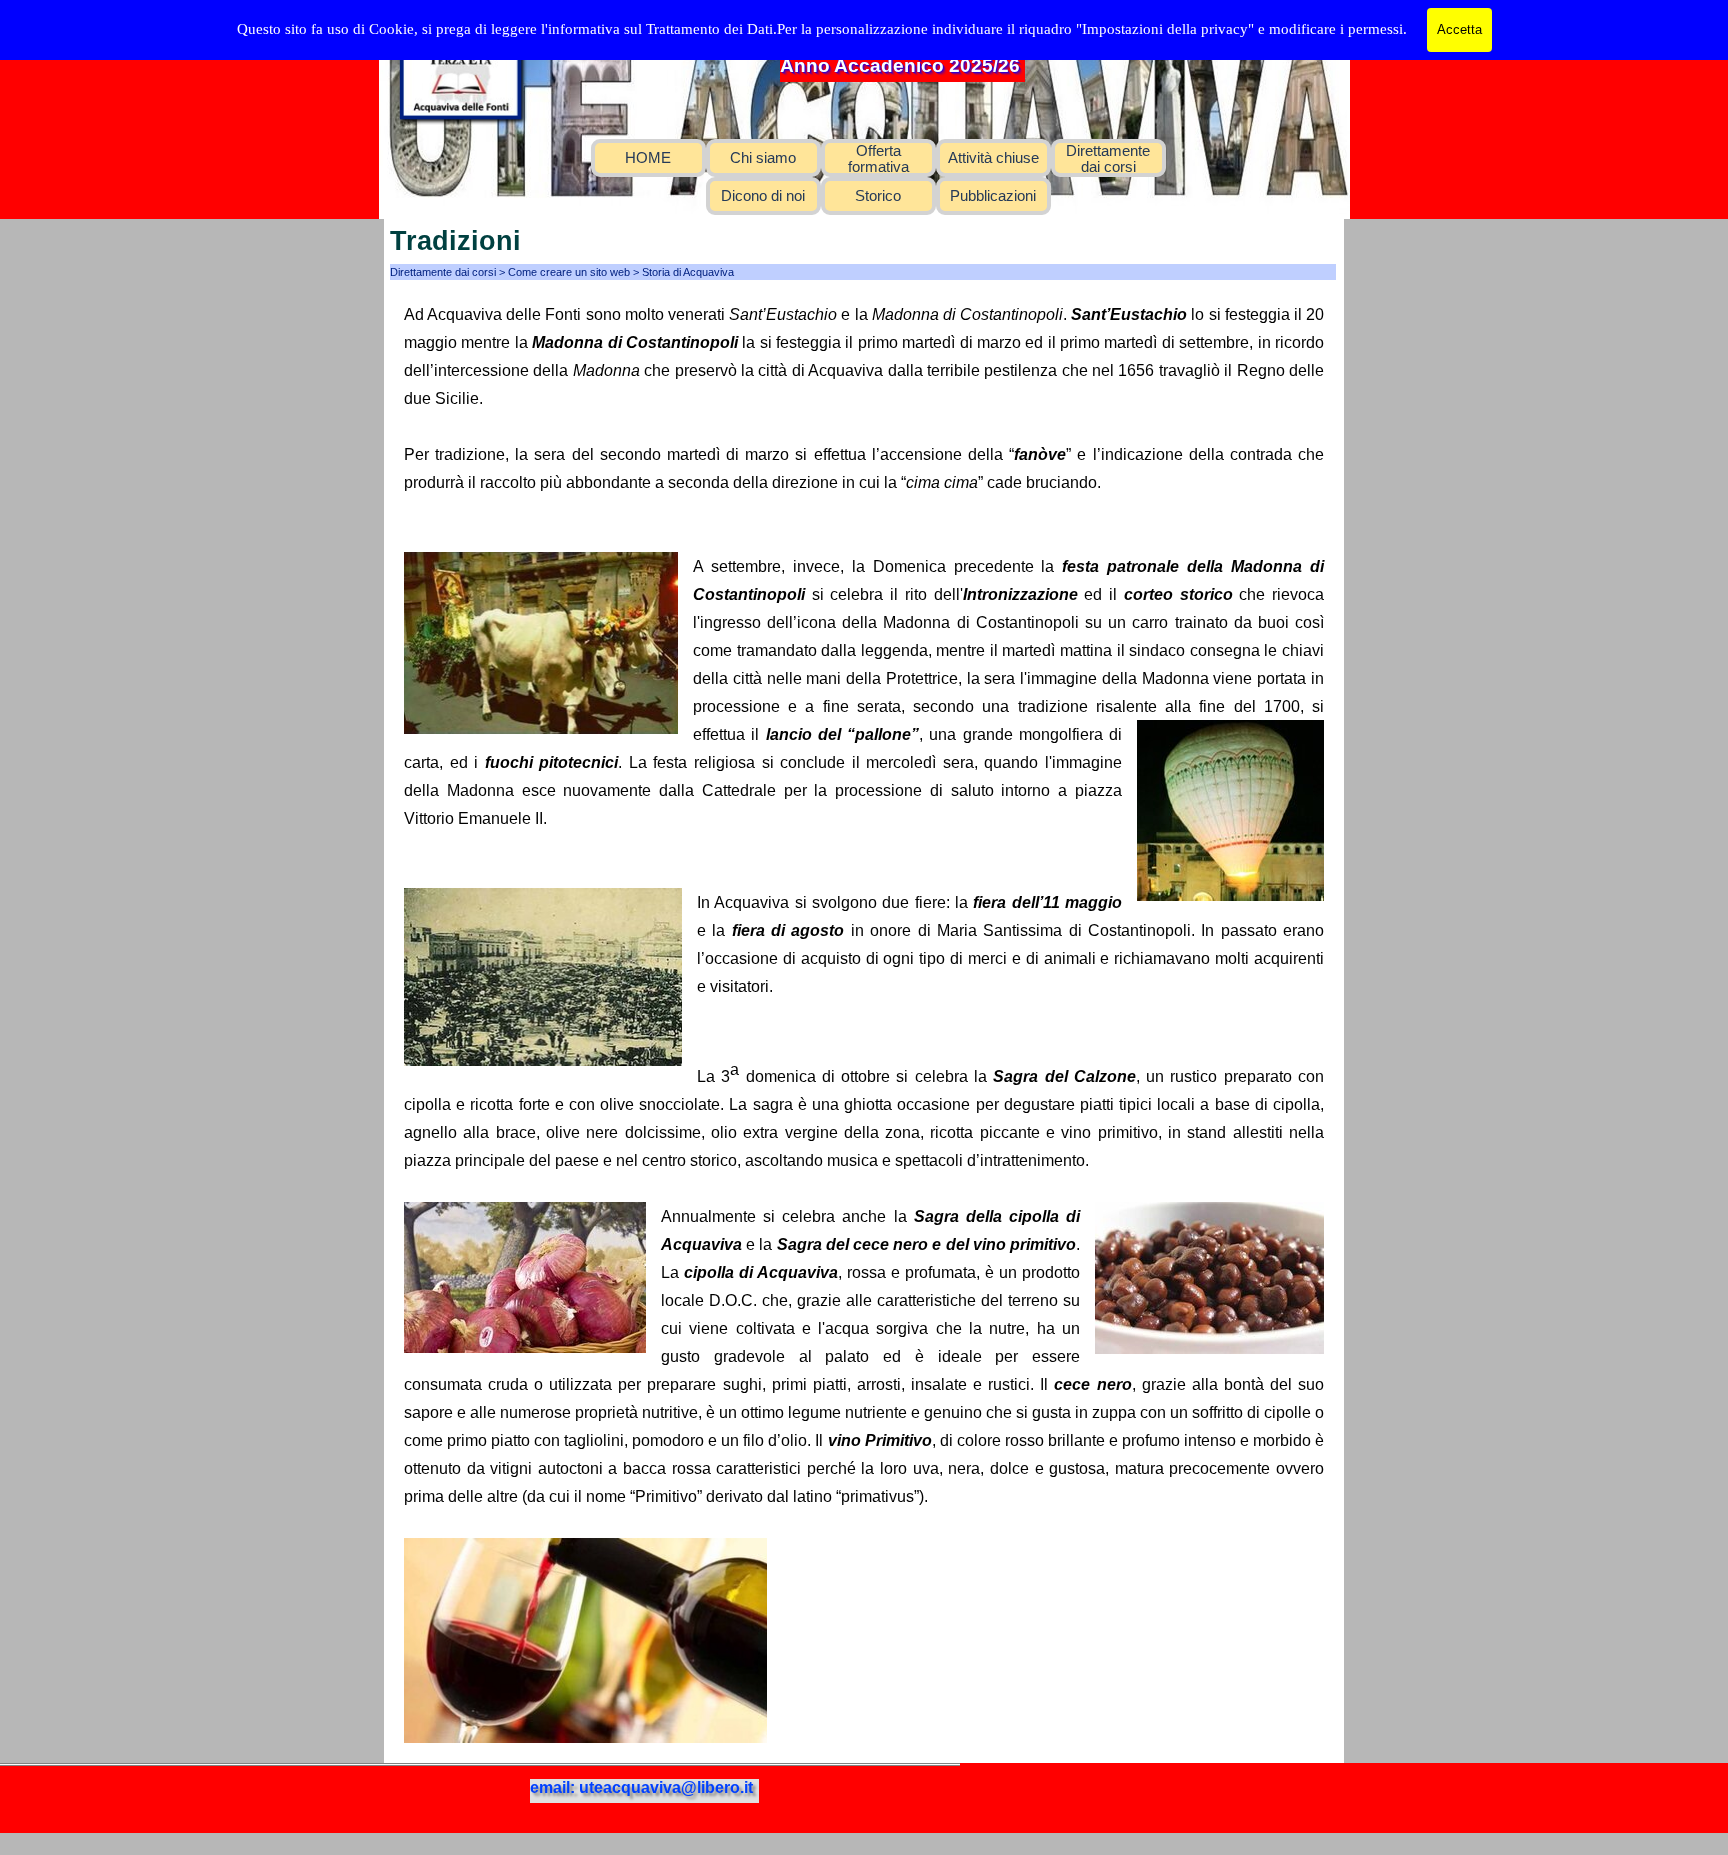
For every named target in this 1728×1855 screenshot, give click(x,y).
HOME (648, 158)
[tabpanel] (864, 1021)
